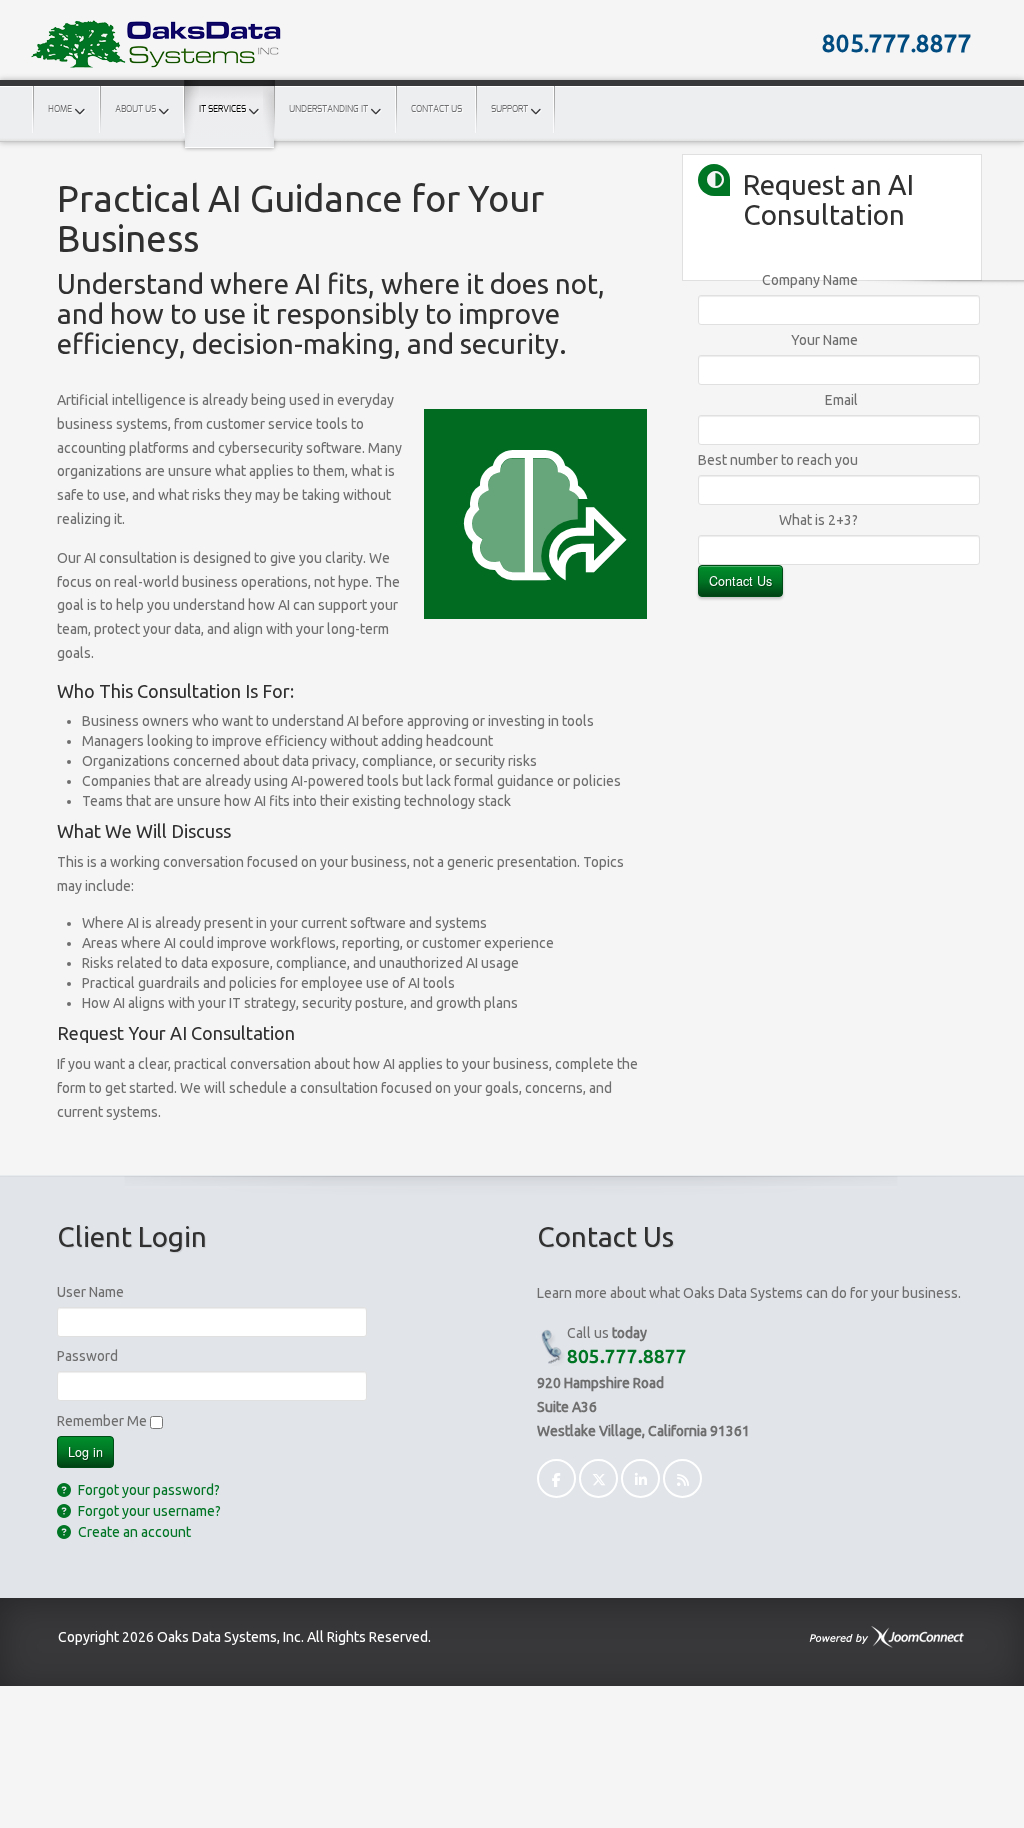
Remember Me (102, 1421)
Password (87, 1356)
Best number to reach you (778, 460)
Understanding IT (328, 109)
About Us (135, 109)
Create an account (133, 1532)
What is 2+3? (818, 520)
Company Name (810, 280)
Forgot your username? (148, 1511)
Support (509, 109)
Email (841, 400)
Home (60, 109)
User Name (90, 1292)
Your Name (824, 340)
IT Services (222, 109)
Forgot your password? (147, 1490)
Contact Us (436, 109)
